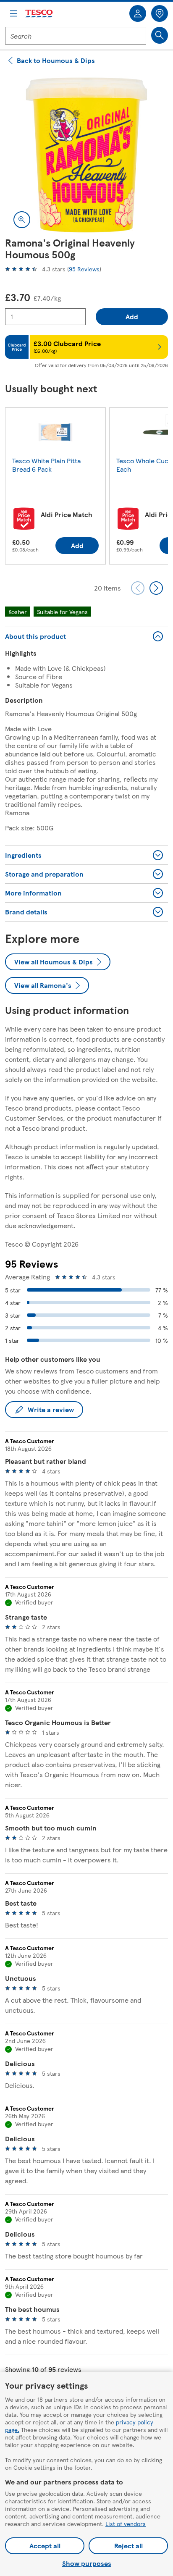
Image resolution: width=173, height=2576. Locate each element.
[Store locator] (160, 13)
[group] (55, 488)
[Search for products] (160, 35)
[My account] (138, 13)
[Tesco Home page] (39, 14)
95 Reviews (84, 269)
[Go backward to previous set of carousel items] (138, 588)
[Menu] (13, 13)
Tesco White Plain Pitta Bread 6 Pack (46, 465)
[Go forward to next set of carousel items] (156, 588)
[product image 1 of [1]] (86, 155)
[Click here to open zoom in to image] (22, 220)
